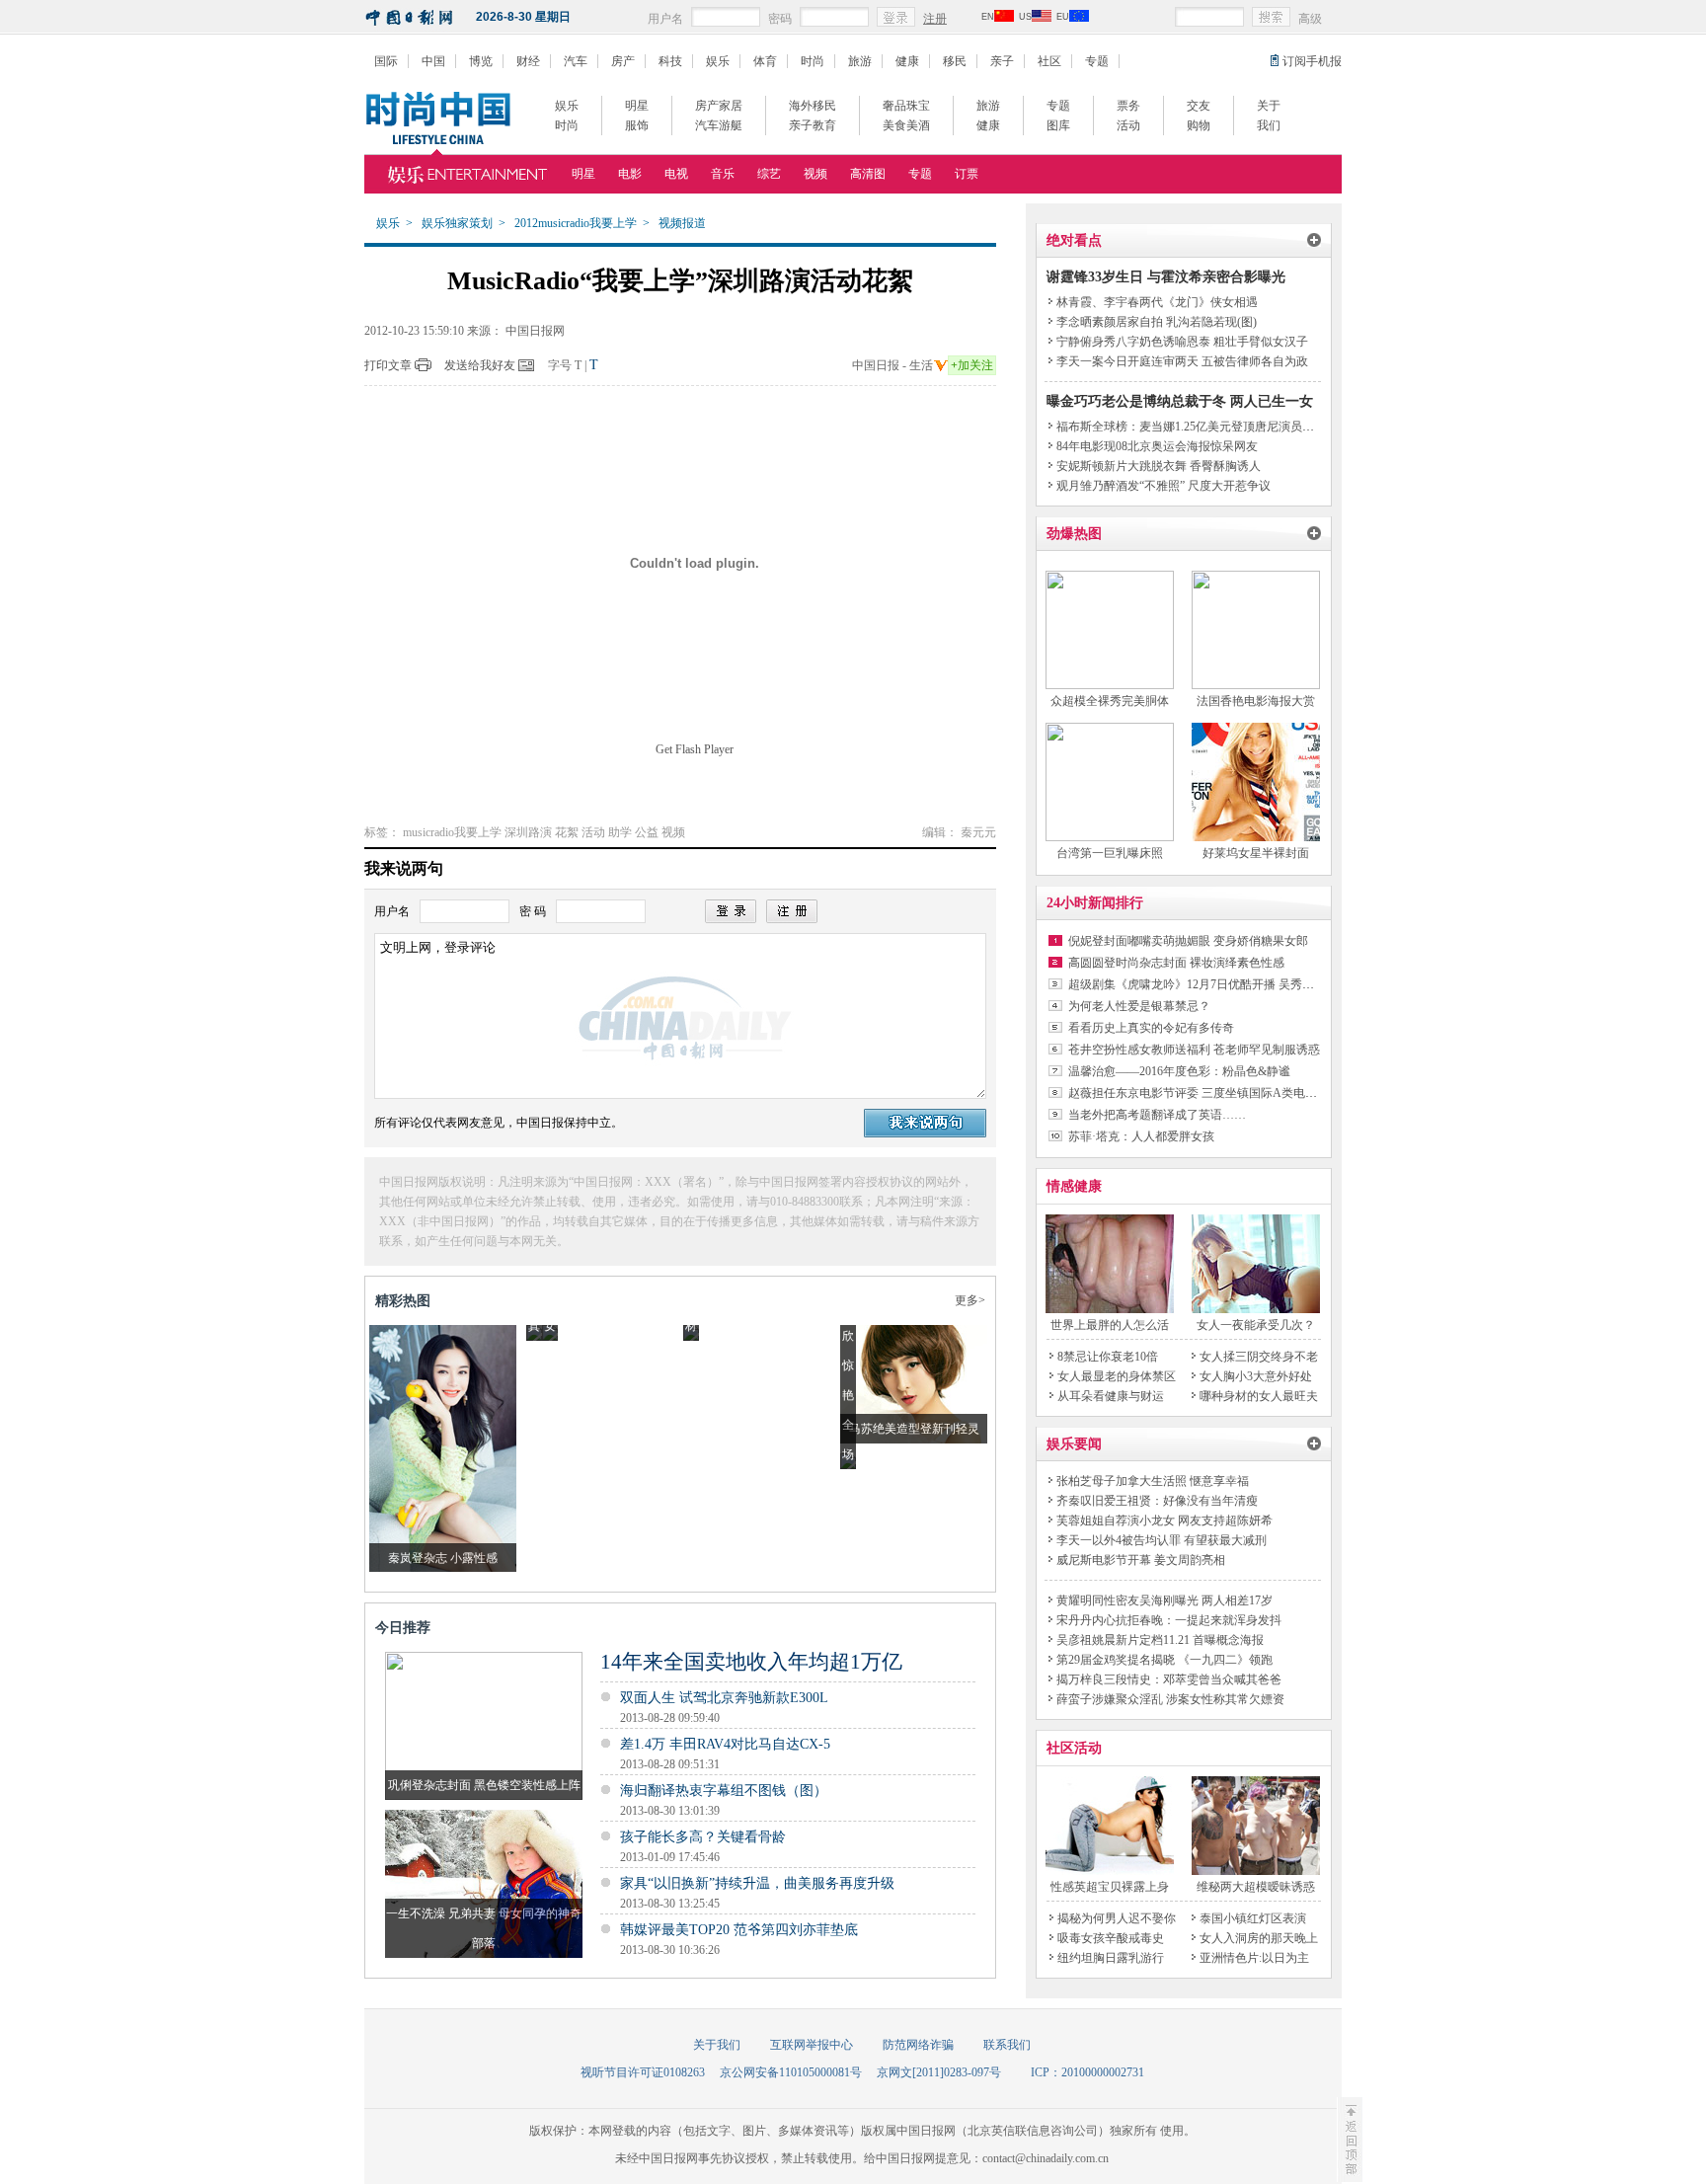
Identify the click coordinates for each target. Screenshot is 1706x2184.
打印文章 (388, 365)
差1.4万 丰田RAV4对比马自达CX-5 (725, 1744)
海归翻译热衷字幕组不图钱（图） (724, 1791)
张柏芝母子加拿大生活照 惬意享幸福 (1153, 1481)
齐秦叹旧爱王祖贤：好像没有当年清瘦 (1157, 1501)
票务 (1128, 106)
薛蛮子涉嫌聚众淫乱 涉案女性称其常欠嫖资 (1170, 1699)
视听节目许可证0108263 (643, 2072)
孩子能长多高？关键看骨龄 (703, 1837)
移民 (955, 61)
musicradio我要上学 (452, 832)
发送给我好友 (480, 365)
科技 (670, 61)
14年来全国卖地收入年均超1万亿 (751, 1662)
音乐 (723, 174)
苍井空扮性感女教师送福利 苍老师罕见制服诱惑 (1194, 1050)
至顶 (1350, 2140)
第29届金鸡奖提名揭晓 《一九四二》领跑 (1164, 1660)
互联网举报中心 (812, 2045)
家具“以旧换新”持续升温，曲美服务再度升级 (757, 1883)
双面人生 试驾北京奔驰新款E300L (724, 1698)
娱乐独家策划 (457, 223)
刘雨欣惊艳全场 (848, 1365)
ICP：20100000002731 (1087, 2072)
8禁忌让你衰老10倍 (1108, 1357)
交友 (1199, 106)
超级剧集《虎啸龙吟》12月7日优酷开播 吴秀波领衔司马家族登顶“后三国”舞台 (1273, 984)
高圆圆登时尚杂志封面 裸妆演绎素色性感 (1176, 963)
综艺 (769, 174)
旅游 (860, 61)
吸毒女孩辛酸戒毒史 (1111, 1938)
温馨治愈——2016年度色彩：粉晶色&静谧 (1179, 1071)
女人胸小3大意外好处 (1256, 1376)
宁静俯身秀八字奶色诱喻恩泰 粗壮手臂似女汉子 (1182, 342)
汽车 (576, 61)
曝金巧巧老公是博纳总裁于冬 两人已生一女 (1180, 401)
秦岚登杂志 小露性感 (443, 1558)
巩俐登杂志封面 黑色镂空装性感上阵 (484, 1785)
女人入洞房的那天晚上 (1259, 1938)
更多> (970, 1300)
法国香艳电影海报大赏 (1256, 701)
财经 (528, 61)
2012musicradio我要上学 (576, 223)
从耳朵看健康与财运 (1111, 1396)
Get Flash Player (695, 749)
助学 (620, 832)
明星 (637, 106)
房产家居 (719, 106)
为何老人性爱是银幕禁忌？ (1139, 1006)
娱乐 (718, 61)
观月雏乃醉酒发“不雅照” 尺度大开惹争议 (1163, 486)
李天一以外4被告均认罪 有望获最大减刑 (1162, 1540)
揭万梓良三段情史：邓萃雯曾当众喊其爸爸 (1169, 1679)
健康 (907, 61)
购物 (1199, 125)
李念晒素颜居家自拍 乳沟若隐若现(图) (1157, 322)
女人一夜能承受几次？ (1256, 1325)
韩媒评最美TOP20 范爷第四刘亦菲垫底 (739, 1930)
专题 (1097, 61)
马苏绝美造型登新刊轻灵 (914, 1429)
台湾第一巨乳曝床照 (1110, 853)
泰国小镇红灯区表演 (1253, 1918)
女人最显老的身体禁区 (1117, 1376)
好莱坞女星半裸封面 (1256, 853)
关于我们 (717, 2045)
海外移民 (813, 106)
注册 (935, 19)
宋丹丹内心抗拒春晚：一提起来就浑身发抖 (1169, 1620)
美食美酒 (906, 125)
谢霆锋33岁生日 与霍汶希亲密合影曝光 (1166, 277)
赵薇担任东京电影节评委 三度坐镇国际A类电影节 (1199, 1093)
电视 (676, 174)
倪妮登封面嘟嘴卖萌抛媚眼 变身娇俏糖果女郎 (1188, 941)
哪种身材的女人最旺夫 (1259, 1396)
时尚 (813, 61)
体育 (765, 61)
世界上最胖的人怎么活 (1110, 1325)
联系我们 (1007, 2045)
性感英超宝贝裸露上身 (1110, 1887)
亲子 (1002, 61)
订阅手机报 (1312, 61)
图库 (1058, 125)
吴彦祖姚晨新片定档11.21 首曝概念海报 (1160, 1640)
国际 (386, 61)
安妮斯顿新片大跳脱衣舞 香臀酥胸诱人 (1159, 466)
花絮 (567, 832)
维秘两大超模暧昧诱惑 (1256, 1887)
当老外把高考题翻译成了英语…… (1157, 1115)
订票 (967, 174)
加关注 (972, 365)
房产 (623, 61)
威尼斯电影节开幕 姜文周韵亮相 (1141, 1560)
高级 (1310, 19)
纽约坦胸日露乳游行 (1111, 1958)
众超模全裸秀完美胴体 (1110, 701)
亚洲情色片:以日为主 (1254, 1958)
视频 (815, 174)
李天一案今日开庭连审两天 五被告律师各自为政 (1182, 361)
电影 (630, 174)
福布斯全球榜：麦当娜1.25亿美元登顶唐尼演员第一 (1191, 427)
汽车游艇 (719, 125)
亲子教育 (813, 125)
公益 (647, 832)
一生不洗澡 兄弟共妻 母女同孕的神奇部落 (484, 1928)
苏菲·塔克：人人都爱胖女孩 (1141, 1136)
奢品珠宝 (906, 106)
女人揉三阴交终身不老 (1259, 1357)
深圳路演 (528, 832)
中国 (433, 61)
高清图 (868, 174)
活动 (1128, 125)
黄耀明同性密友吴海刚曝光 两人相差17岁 (1164, 1600)
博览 (481, 61)
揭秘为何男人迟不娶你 (1117, 1918)
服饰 (637, 125)
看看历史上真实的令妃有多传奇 (1151, 1028)
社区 (1049, 61)
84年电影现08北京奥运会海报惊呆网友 (1157, 446)
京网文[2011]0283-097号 (939, 2072)
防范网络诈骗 (918, 2045)
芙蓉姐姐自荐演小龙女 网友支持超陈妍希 (1164, 1521)
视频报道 (682, 223)
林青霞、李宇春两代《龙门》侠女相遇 (1157, 302)
